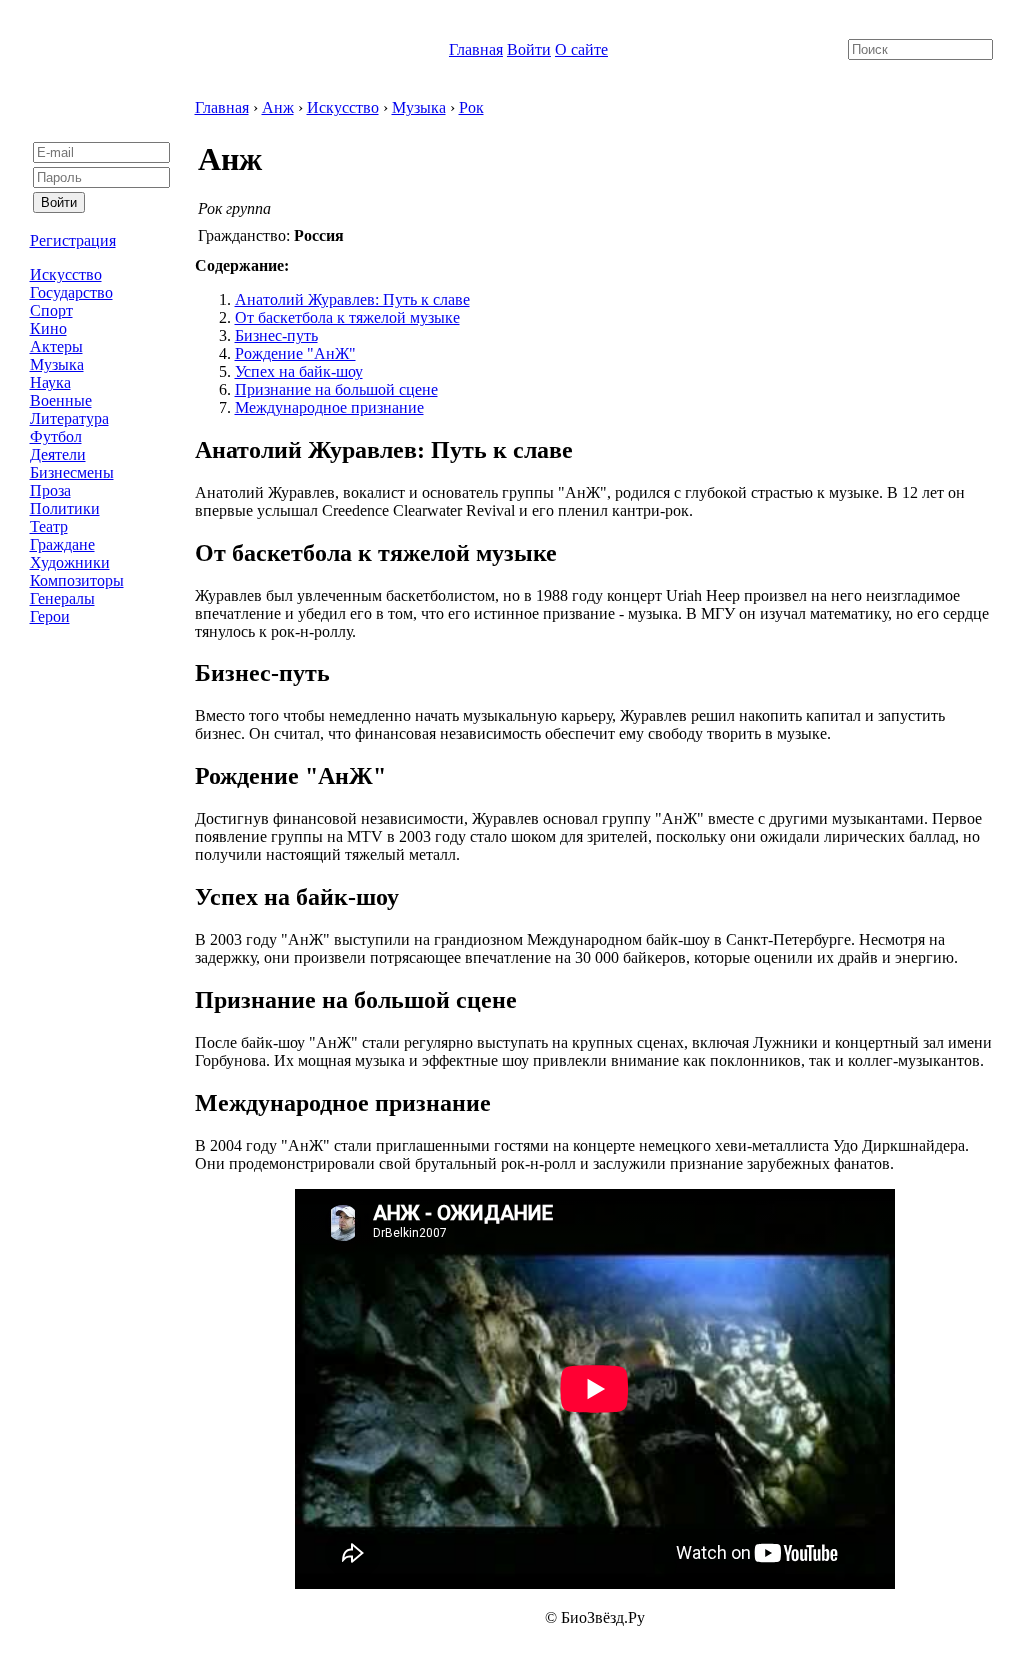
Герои (50, 616)
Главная (476, 49)
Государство (71, 292)
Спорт (51, 310)
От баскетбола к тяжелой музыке (347, 317)
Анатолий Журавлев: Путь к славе (352, 299)
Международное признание (329, 407)
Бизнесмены (72, 472)
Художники (70, 562)
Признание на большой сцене (336, 389)
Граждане (62, 544)
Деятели (58, 454)
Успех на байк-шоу (299, 371)
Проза (50, 490)
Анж (278, 107)
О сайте (581, 49)
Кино (48, 328)
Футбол (56, 436)
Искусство (66, 274)
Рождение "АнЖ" (295, 353)
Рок (471, 107)
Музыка (57, 364)
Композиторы (77, 580)
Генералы (62, 598)
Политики (65, 508)
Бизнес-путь (276, 335)
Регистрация (73, 240)
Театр (49, 526)
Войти (529, 49)
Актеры (56, 346)
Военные (61, 400)
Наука (50, 382)
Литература (69, 418)
